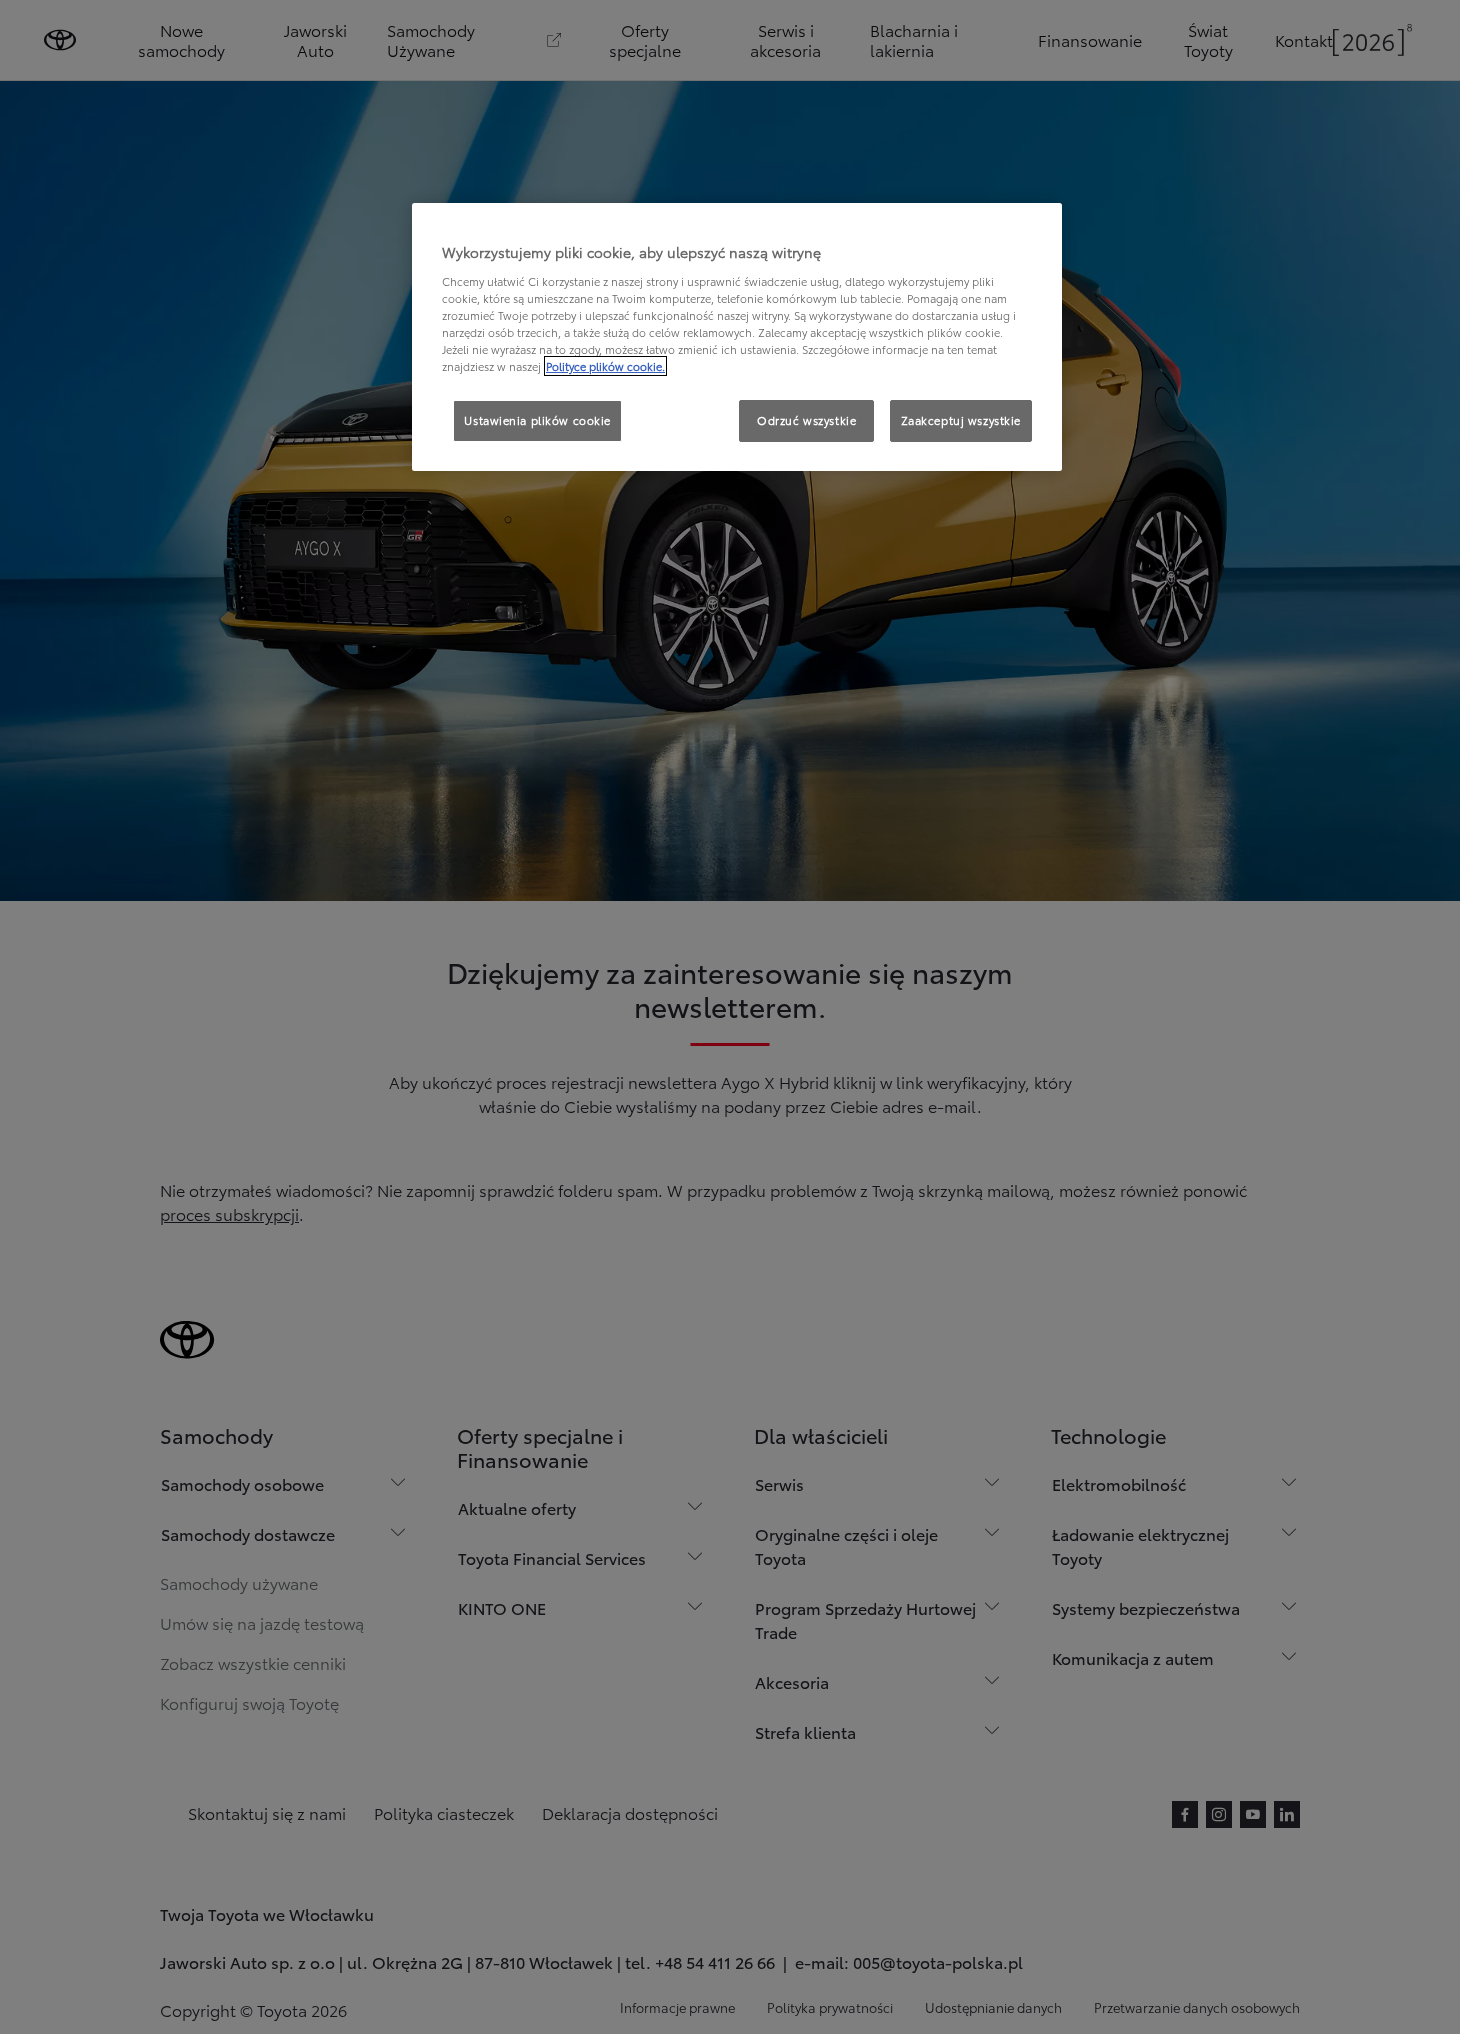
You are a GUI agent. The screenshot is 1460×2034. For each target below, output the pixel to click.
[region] (737, 337)
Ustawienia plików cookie (537, 420)
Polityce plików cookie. (605, 366)
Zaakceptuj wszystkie (961, 420)
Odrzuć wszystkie (806, 420)
